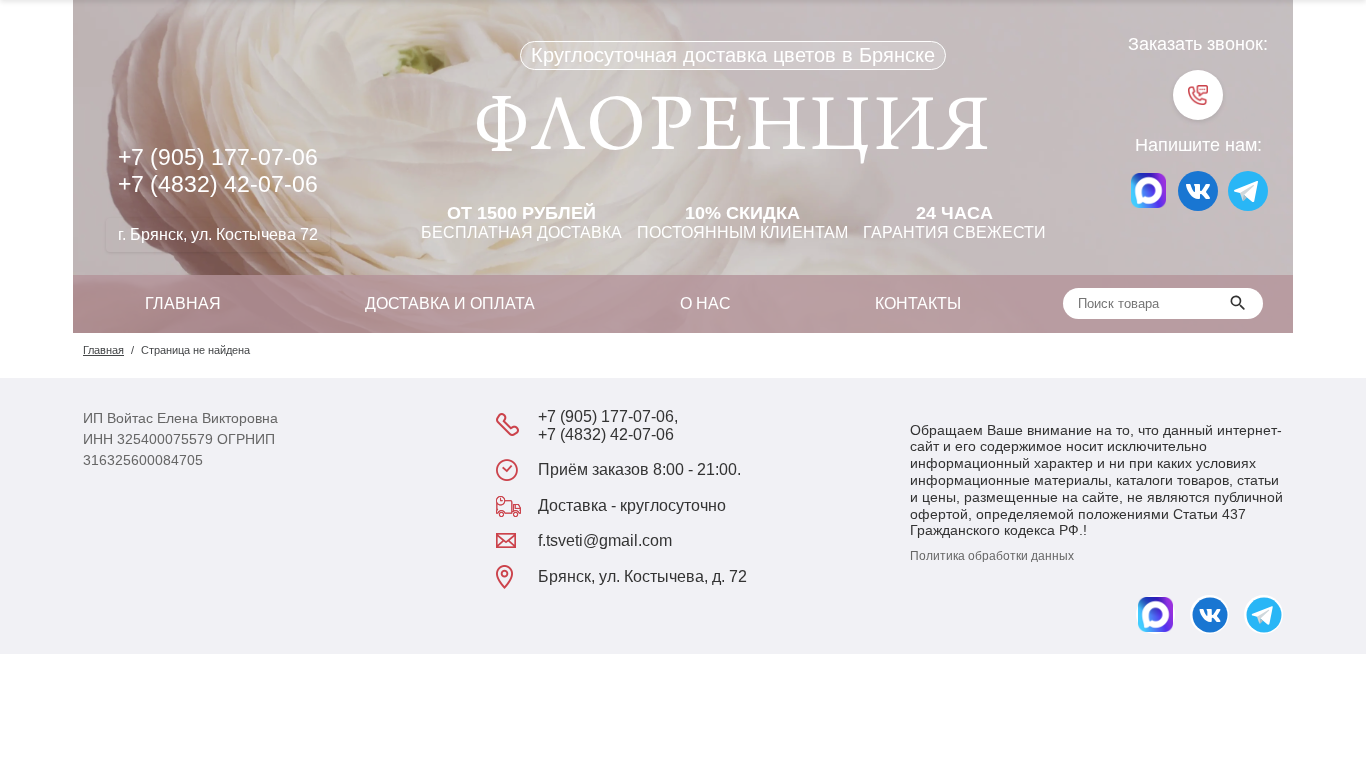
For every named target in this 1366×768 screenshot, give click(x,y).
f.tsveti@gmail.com (605, 540)
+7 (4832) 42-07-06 (218, 184)
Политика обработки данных (992, 556)
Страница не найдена (195, 350)
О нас (705, 303)
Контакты (918, 303)
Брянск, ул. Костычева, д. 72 (642, 576)
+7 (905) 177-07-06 (218, 157)
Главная (183, 303)
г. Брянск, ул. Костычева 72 (218, 234)
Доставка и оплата (450, 303)
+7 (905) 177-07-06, (608, 416)
